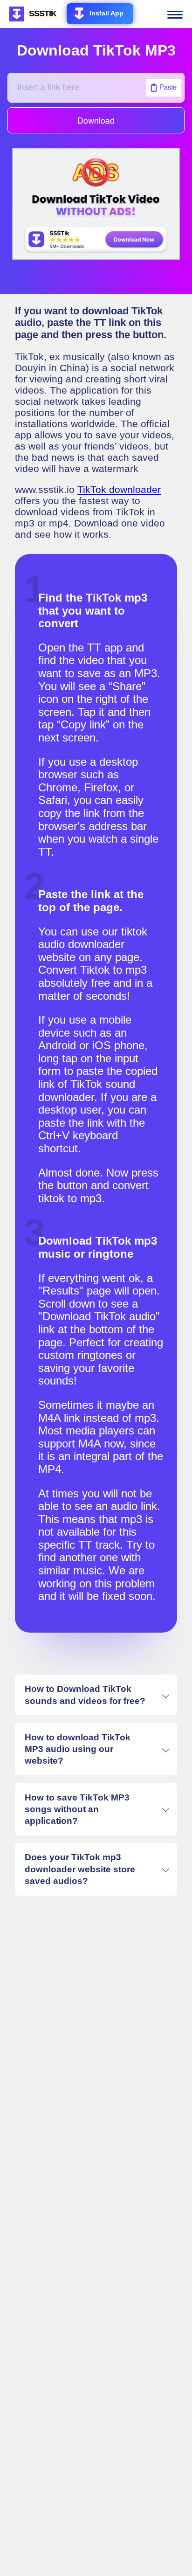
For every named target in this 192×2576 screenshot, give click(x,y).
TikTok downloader (119, 489)
